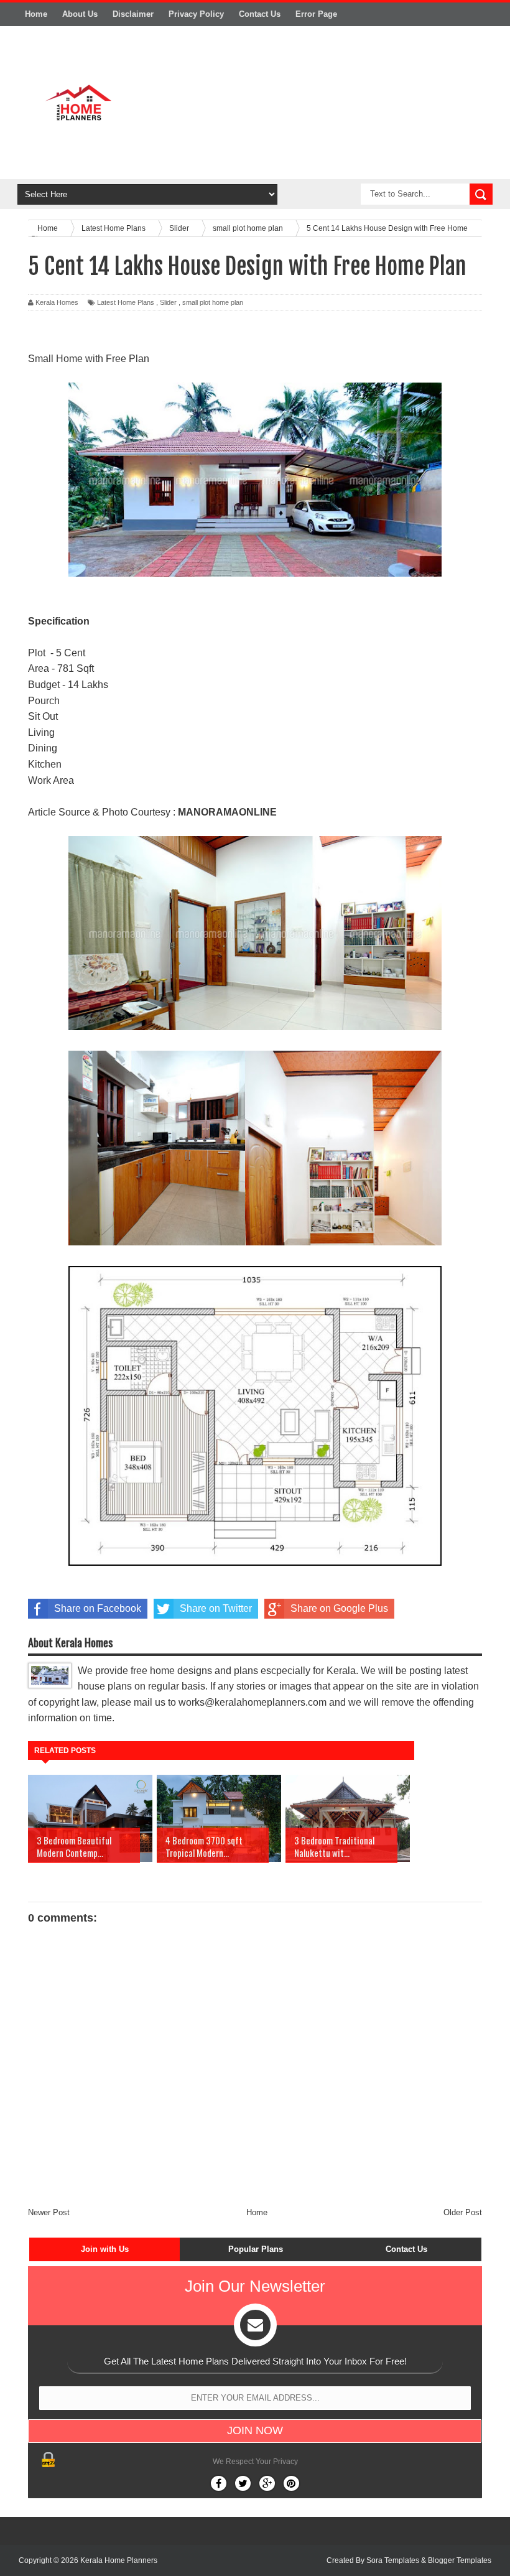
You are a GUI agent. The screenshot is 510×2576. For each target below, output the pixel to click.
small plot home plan (213, 302)
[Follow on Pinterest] (291, 2483)
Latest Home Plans (126, 302)
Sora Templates (393, 2560)
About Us (80, 14)
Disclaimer (133, 14)
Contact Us (260, 14)
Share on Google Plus (339, 1608)
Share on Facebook (98, 1608)
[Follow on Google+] (267, 2483)
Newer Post (49, 2212)
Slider (168, 302)
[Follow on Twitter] (243, 2483)
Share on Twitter (216, 1608)
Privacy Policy (196, 14)
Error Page (316, 14)
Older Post (463, 2212)
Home (36, 14)
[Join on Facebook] (219, 2483)
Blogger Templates (460, 2560)
